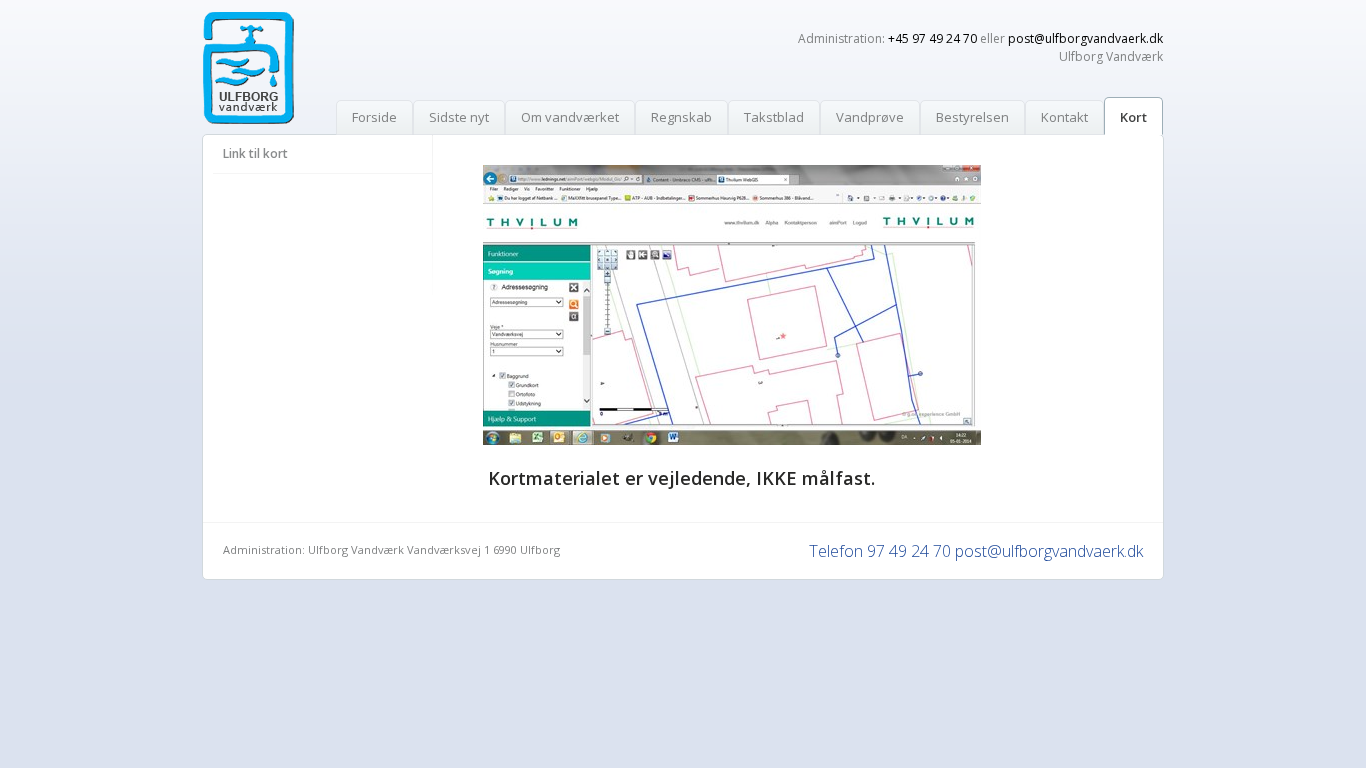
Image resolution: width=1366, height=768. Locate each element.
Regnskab (681, 117)
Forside (374, 117)
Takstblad (774, 117)
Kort (1133, 117)
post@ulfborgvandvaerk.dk (1085, 38)
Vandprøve (870, 117)
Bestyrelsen (972, 117)
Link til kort (255, 153)
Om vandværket (570, 117)
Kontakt (1064, 117)
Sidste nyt (459, 117)
